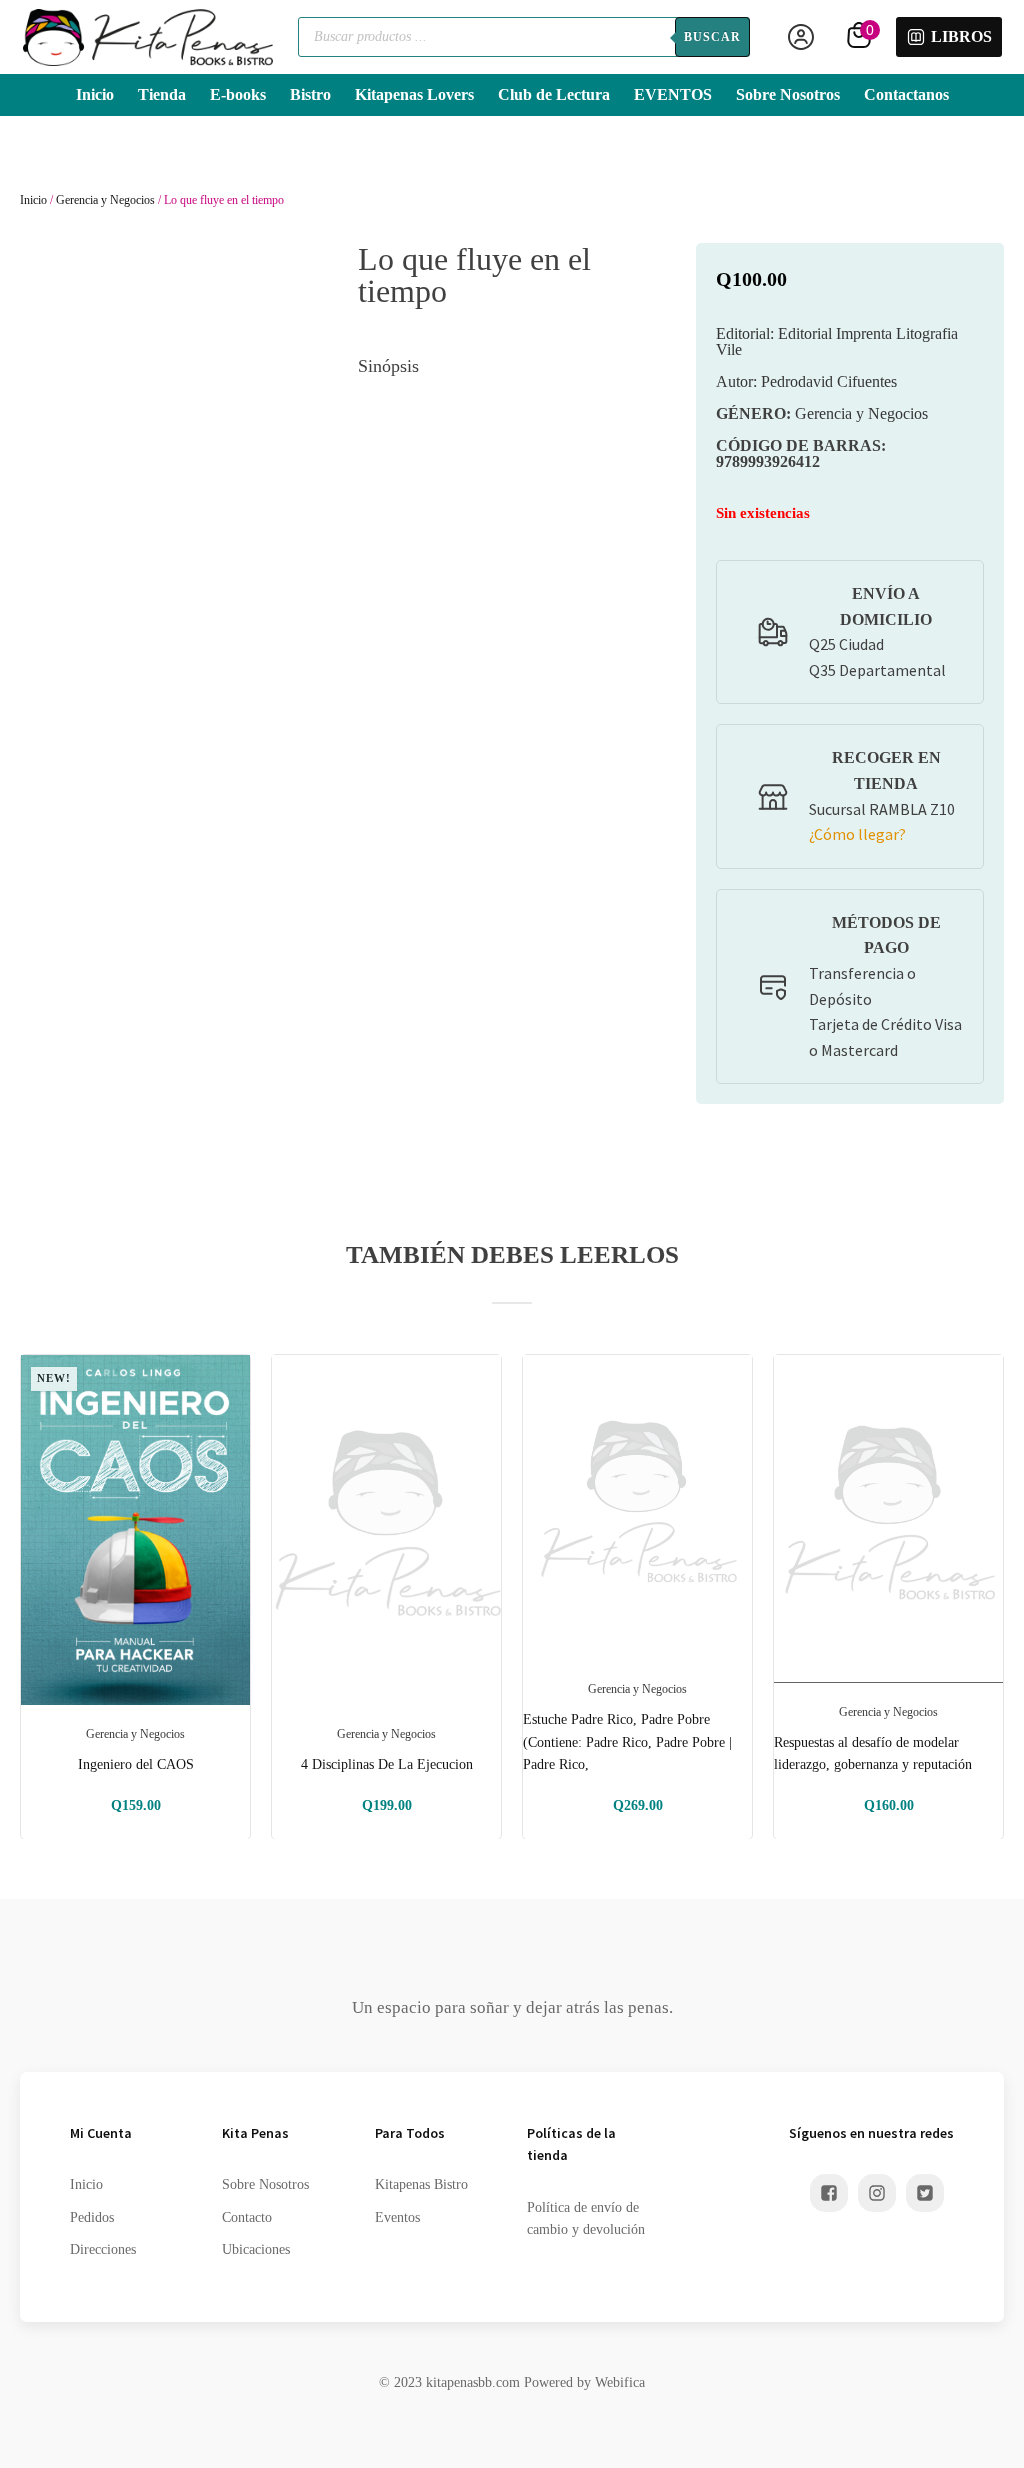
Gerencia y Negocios (105, 200)
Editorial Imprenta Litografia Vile (837, 341)
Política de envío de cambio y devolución (586, 2218)
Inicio (95, 94)
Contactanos (906, 94)
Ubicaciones (256, 2249)
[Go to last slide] (36, 1597)
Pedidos (92, 2217)
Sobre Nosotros (788, 94)
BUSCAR (712, 37)
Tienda (162, 94)
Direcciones (103, 2249)
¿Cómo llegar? (857, 834)
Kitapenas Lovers (414, 94)
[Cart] (861, 37)
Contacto (247, 2217)
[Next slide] (988, 1597)
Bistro (310, 94)
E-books (238, 94)
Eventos (397, 2217)
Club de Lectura (554, 94)
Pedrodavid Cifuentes (806, 381)
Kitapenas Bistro (421, 2184)
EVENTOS (673, 94)
